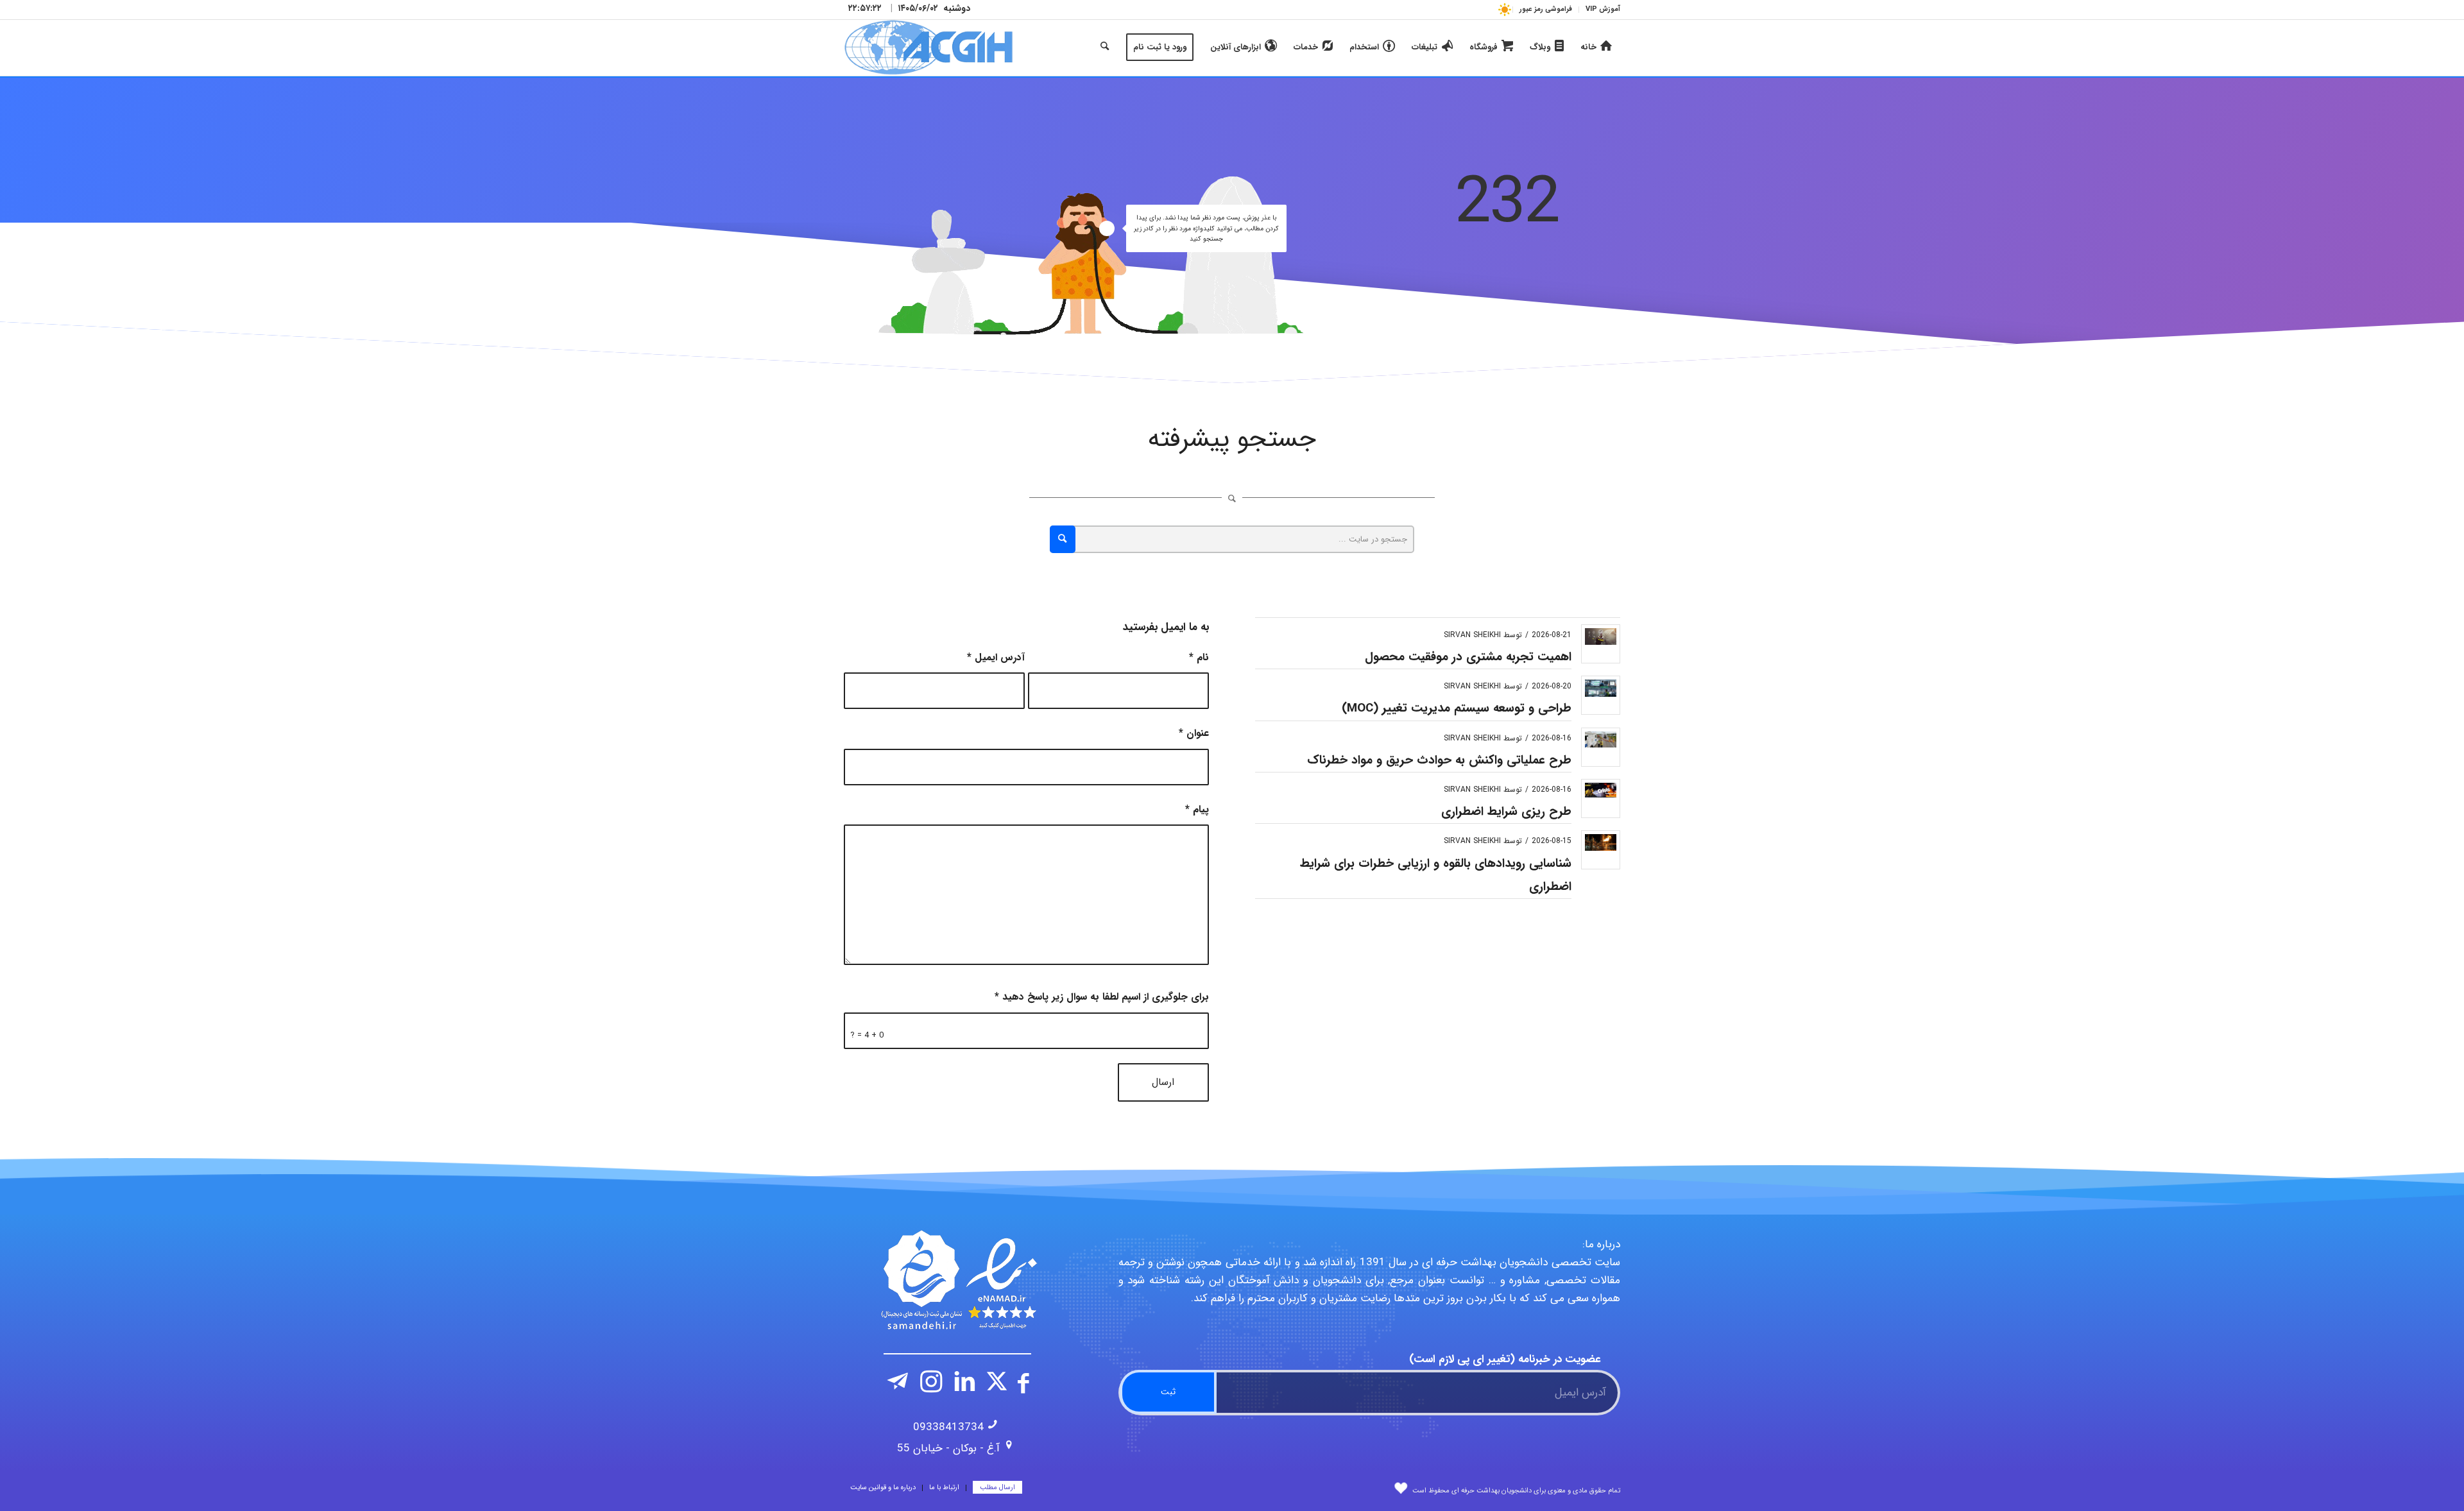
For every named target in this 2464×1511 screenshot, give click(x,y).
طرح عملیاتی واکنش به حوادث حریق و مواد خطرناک (1439, 760)
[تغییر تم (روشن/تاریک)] (1504, 9)
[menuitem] (1599, 10)
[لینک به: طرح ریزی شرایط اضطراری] (1601, 790)
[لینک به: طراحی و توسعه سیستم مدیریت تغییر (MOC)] (1601, 688)
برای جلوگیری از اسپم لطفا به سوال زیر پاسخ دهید (1102, 997)
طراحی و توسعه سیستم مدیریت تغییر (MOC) (1457, 708)
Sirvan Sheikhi (1472, 635)
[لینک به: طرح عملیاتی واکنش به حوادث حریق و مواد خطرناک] (1601, 739)
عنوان (1194, 733)
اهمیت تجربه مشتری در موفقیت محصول (1468, 657)
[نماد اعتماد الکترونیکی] (957, 1280)
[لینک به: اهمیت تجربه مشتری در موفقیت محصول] (1601, 636)
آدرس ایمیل (996, 658)
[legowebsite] (928, 47)
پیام (1197, 810)
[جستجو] (1105, 47)
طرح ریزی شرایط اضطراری (1506, 812)
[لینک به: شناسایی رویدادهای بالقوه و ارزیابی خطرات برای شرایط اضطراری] (1601, 842)
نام (1199, 658)
